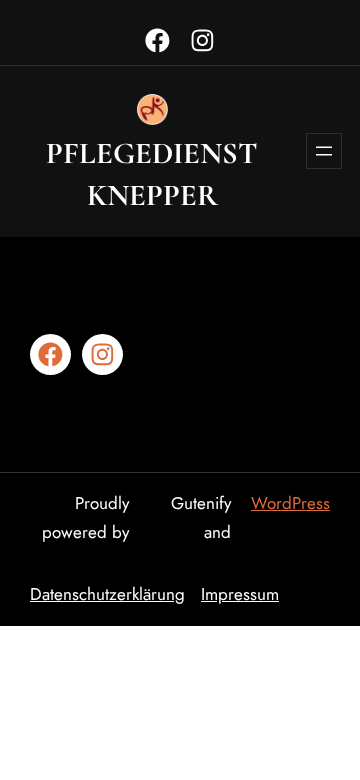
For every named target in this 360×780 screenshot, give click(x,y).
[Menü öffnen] (324, 151)
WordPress (290, 503)
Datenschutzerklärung (107, 594)
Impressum (240, 594)
